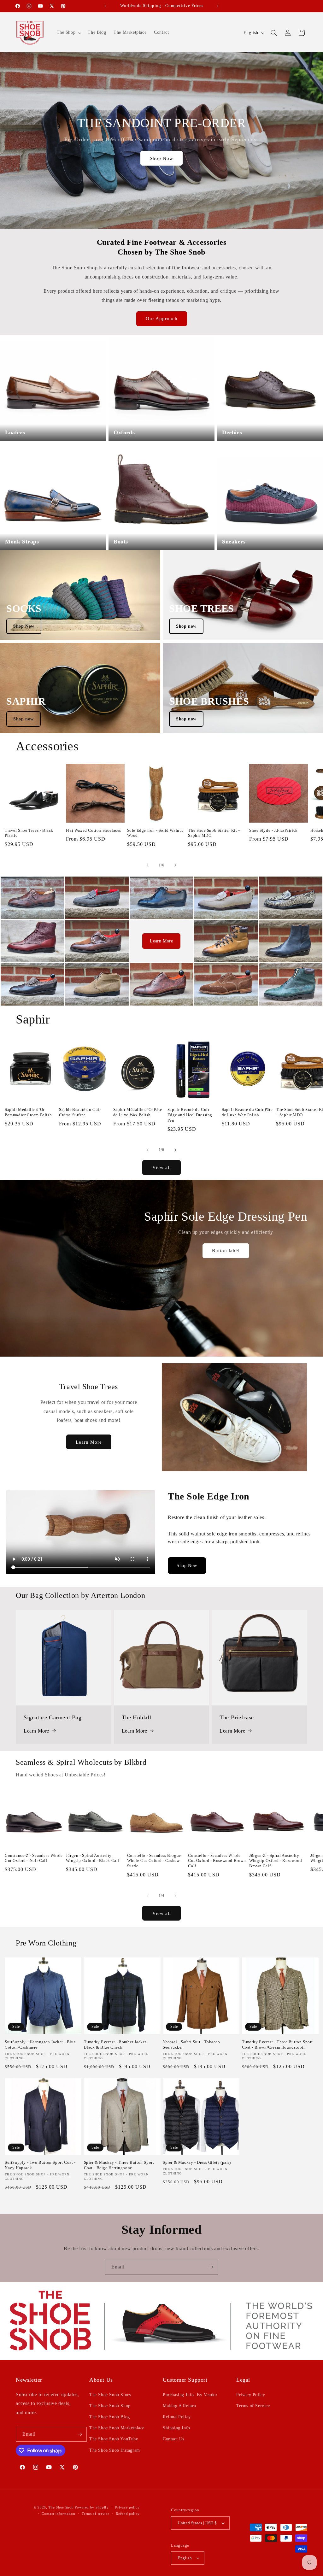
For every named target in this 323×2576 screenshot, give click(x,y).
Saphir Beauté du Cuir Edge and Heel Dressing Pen (190, 1115)
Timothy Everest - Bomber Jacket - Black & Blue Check (117, 2045)
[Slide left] (148, 865)
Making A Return (179, 2406)
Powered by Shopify (92, 2507)
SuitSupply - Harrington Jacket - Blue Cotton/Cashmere (40, 2045)
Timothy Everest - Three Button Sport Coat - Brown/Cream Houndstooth (278, 2045)
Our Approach (162, 319)
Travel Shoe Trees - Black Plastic (29, 833)
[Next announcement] (218, 6)
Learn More (161, 941)
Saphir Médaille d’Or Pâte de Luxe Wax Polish (138, 1112)
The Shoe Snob (62, 2507)
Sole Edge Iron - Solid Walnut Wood (155, 833)
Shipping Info (176, 2428)
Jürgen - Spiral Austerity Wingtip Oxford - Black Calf (93, 1858)
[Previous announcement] (105, 6)
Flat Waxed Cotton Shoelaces (94, 830)
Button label (226, 1251)
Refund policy (128, 2514)
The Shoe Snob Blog (110, 2417)
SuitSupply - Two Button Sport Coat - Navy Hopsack (40, 2165)
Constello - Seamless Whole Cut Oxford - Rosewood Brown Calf (217, 1861)
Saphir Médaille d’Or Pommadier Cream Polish (28, 1112)
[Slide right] (175, 865)
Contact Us (173, 2439)
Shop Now (161, 158)
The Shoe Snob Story (110, 2395)
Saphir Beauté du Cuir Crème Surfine (80, 1112)
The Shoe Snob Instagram (115, 2450)
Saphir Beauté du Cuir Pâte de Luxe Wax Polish (247, 1112)
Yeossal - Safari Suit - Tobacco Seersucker (191, 2045)
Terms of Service (253, 2406)
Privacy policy (127, 2507)
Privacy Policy (251, 2395)
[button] (69, 32)
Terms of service (95, 2514)
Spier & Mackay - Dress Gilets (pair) (197, 2162)
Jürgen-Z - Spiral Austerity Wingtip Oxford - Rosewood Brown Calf (276, 1861)
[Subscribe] (211, 2267)
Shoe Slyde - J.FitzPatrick (273, 830)
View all (162, 1167)
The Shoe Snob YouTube (114, 2439)
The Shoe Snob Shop (110, 2406)
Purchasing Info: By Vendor (190, 2395)
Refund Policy (177, 2417)
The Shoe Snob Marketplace (117, 2428)
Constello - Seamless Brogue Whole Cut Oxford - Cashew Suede (154, 1861)
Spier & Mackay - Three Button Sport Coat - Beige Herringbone (119, 2165)
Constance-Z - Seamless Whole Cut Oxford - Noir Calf (34, 1858)
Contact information (58, 2514)
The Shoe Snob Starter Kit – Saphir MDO (214, 833)
